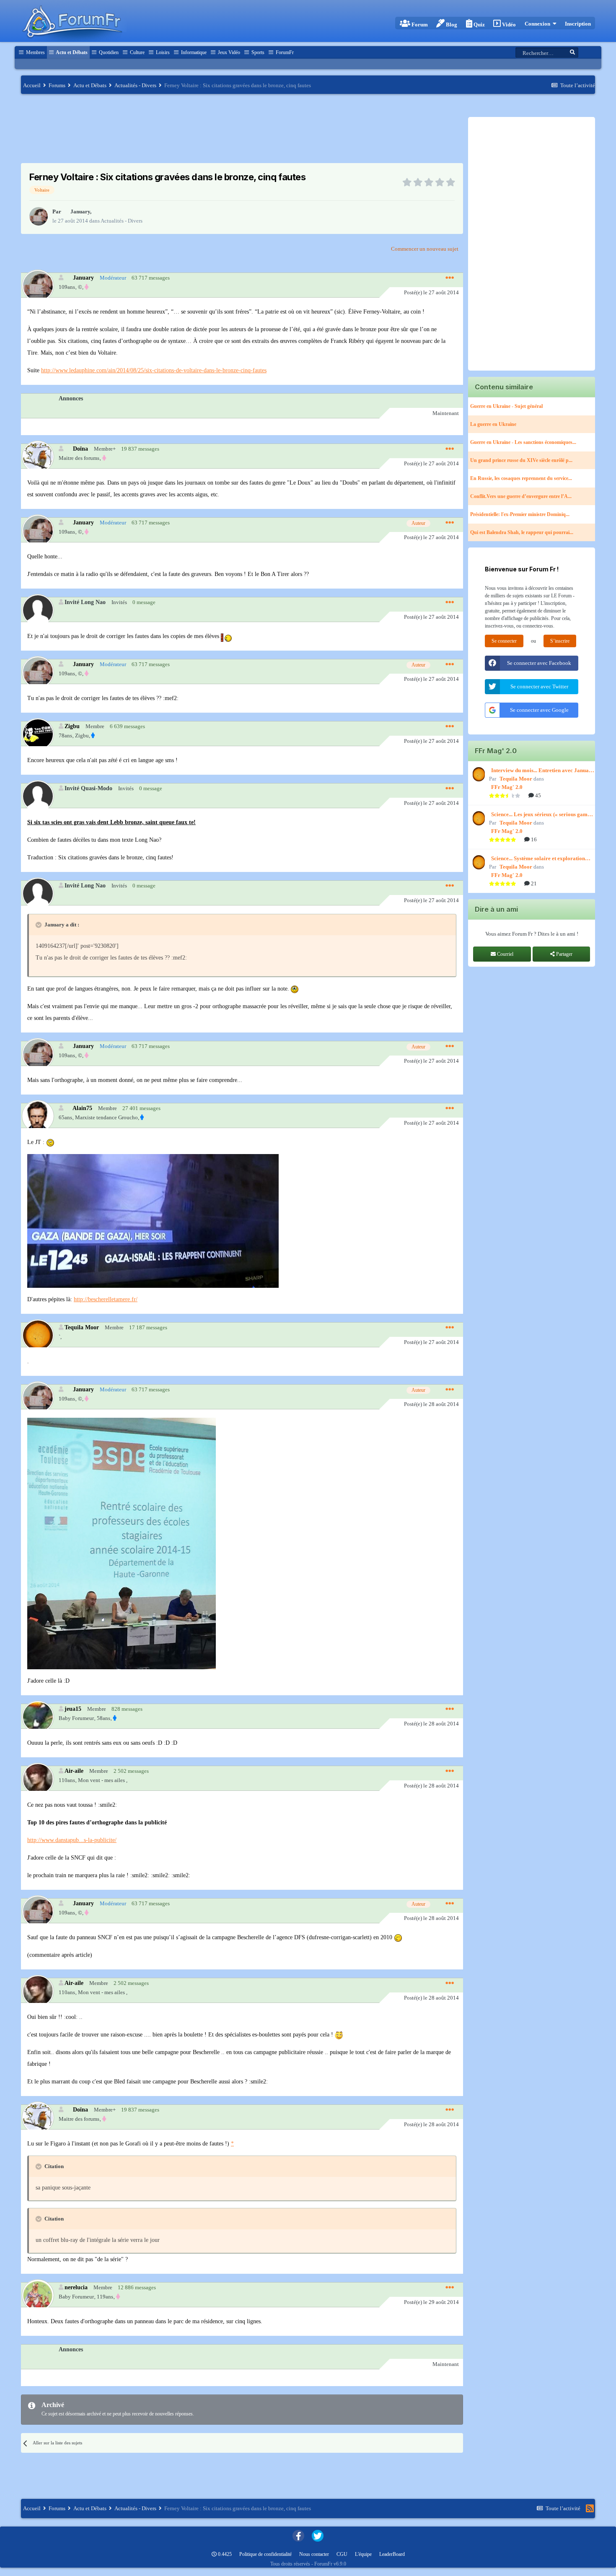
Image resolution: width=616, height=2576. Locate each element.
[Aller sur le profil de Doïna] (38, 456)
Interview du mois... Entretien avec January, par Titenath (543, 771)
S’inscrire (560, 641)
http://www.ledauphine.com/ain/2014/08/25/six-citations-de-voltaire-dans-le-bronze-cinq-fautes (154, 370)
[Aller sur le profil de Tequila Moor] (38, 1335)
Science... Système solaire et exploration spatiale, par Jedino (538, 859)
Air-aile (74, 1771)
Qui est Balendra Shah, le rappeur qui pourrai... (522, 532)
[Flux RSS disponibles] (590, 2509)
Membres (35, 52)
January (80, 211)
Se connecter (504, 641)
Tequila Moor (82, 1327)
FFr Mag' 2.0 (507, 787)
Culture (137, 52)
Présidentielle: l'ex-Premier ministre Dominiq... (520, 514)
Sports (257, 52)
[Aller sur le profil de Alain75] (38, 1116)
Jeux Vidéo (228, 52)
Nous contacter (314, 2554)
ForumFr (284, 52)
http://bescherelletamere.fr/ (106, 1299)
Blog (451, 25)
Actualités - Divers (122, 221)
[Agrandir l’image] (227, 636)
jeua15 (73, 1709)
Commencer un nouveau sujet (425, 249)
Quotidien (108, 52)
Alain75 (82, 1108)
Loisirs (162, 52)
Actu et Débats (71, 52)
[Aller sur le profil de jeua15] (38, 1716)
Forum (419, 25)
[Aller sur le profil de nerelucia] (38, 2295)
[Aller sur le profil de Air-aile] (38, 1778)
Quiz (479, 25)
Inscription (578, 24)
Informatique (193, 52)
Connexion (539, 24)
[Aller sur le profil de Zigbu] (38, 734)
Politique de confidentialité (265, 2554)
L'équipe (363, 2554)
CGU (342, 2554)
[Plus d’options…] (450, 278)
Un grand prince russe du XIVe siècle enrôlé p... (521, 460)
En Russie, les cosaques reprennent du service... (521, 478)
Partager (564, 954)
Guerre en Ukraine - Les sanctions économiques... (523, 442)
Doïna (80, 449)
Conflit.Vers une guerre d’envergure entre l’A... (521, 496)
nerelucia (76, 2287)
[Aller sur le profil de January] (39, 216)
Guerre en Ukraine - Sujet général (506, 406)
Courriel (505, 954)
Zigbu (72, 726)
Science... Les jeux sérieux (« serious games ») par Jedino (542, 815)
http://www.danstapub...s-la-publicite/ (72, 1840)
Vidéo (508, 25)
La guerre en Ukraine (493, 424)
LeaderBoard (392, 2554)
